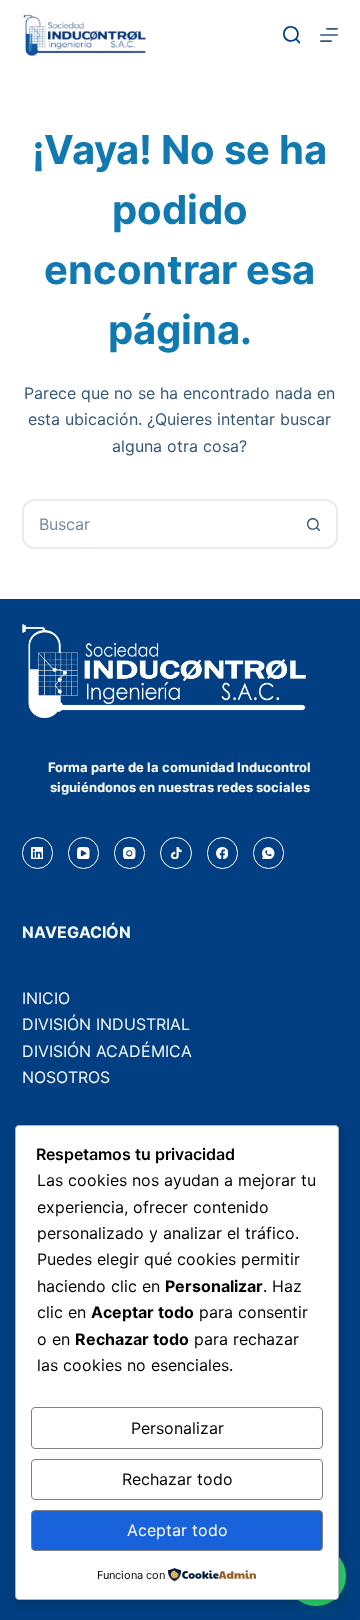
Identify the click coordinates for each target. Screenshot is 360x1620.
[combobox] (157, 524)
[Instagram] (129, 852)
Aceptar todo (177, 1530)
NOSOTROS (66, 1077)
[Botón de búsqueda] (313, 524)
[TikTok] (175, 852)
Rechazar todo (177, 1479)
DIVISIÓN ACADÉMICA (107, 1051)
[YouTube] (83, 852)
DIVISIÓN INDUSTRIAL (106, 1024)
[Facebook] (222, 852)
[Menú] (329, 35)
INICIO (46, 998)
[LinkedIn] (37, 852)
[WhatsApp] (268, 852)
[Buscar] (292, 35)
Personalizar (177, 1428)
